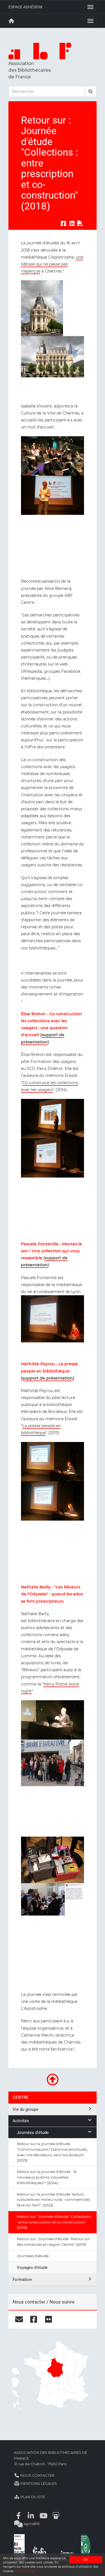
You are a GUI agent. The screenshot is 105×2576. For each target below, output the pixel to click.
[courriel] (19, 2319)
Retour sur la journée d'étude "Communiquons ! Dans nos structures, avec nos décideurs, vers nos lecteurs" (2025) (52, 2152)
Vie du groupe (25, 2109)
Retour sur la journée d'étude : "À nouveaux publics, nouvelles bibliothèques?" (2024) (47, 2177)
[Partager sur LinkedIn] (72, 223)
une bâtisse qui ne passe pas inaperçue (52, 264)
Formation (22, 2280)
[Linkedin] (31, 2516)
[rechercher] (91, 91)
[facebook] (34, 2319)
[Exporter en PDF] (80, 223)
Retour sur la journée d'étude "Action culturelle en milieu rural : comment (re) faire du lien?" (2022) (53, 2200)
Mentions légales (38, 2484)
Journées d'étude (33, 2133)
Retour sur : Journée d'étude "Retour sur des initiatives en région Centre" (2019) (53, 2242)
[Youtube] (43, 2516)
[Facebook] (18, 2516)
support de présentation (48, 1378)
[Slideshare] (56, 2516)
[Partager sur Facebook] (63, 223)
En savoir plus (25, 2571)
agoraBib (32, 2524)
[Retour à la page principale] (11, 21)
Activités (21, 2121)
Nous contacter (37, 2475)
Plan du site (32, 2497)
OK (86, 2560)
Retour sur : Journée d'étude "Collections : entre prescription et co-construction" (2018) (54, 2222)
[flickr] (49, 2319)
